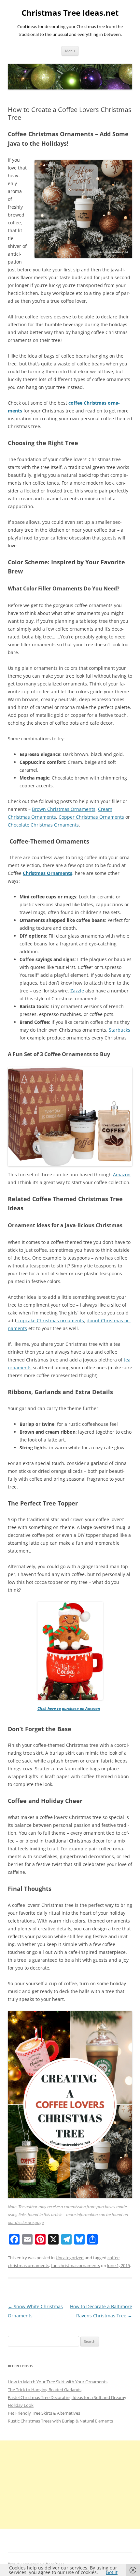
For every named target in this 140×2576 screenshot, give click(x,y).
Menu (70, 51)
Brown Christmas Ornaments (64, 809)
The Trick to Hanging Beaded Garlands (45, 2390)
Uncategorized (70, 2258)
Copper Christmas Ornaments (91, 817)
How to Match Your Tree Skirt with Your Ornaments (58, 2382)
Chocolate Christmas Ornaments (43, 825)
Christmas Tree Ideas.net (70, 13)
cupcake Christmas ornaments (50, 1320)
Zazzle (78, 991)
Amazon (122, 1175)
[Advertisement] (70, 2485)
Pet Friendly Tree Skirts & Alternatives (44, 2413)
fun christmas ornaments (76, 2265)
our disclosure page (26, 2222)
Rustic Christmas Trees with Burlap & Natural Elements (60, 2421)
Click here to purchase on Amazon (69, 1708)
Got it (112, 2572)
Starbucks (119, 1030)
